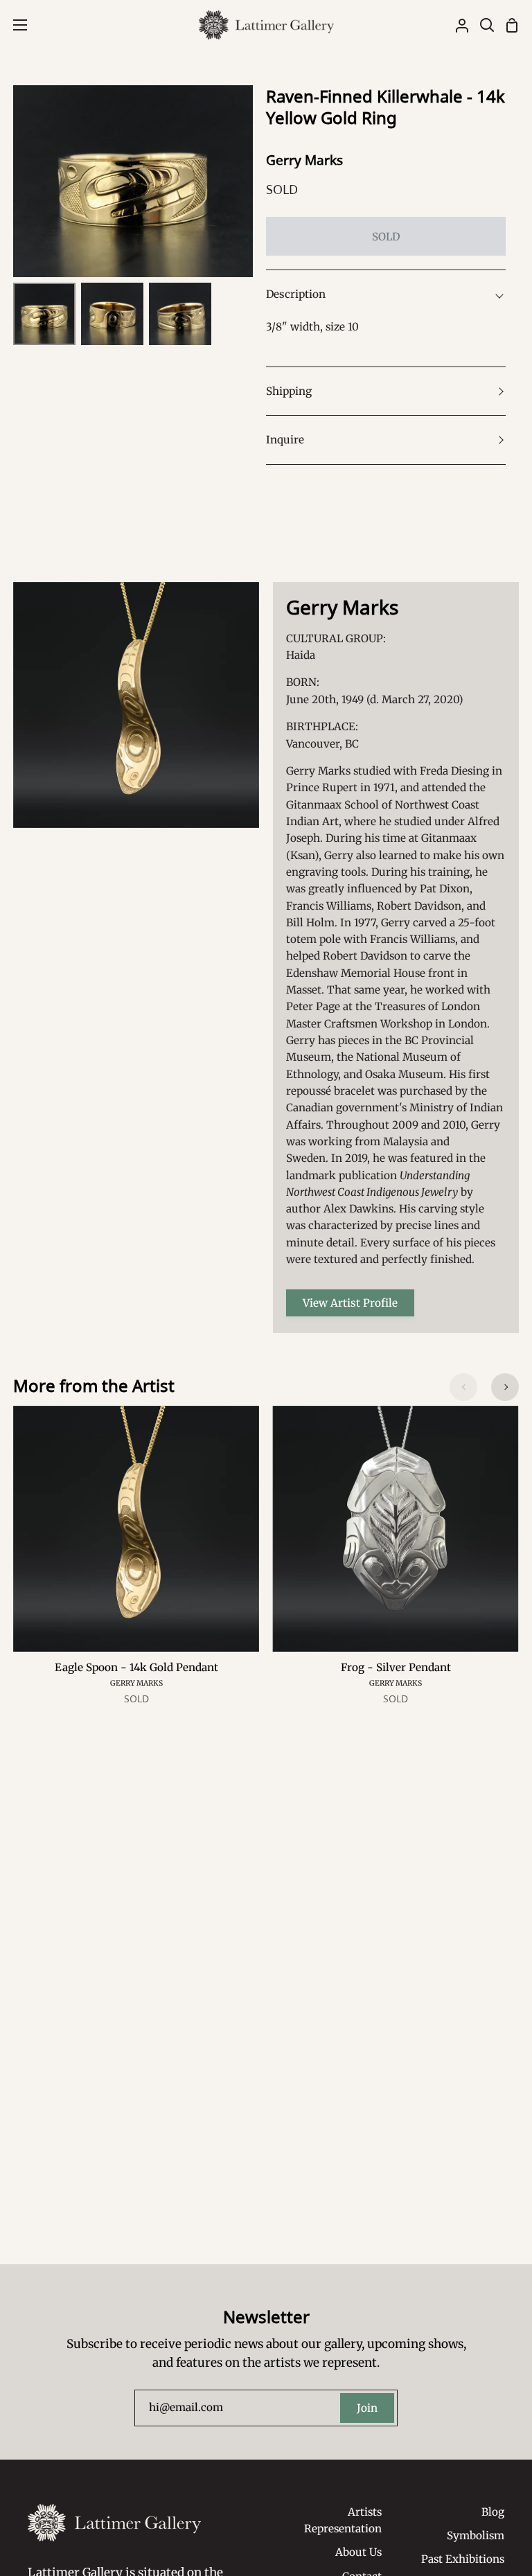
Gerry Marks (304, 160)
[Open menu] (14, 25)
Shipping (289, 391)
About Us (358, 2552)
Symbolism (476, 2535)
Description (296, 294)
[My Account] (456, 25)
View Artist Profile (350, 1303)
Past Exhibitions (463, 2559)
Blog (493, 2512)
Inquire (285, 440)
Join (367, 2408)
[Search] (481, 25)
